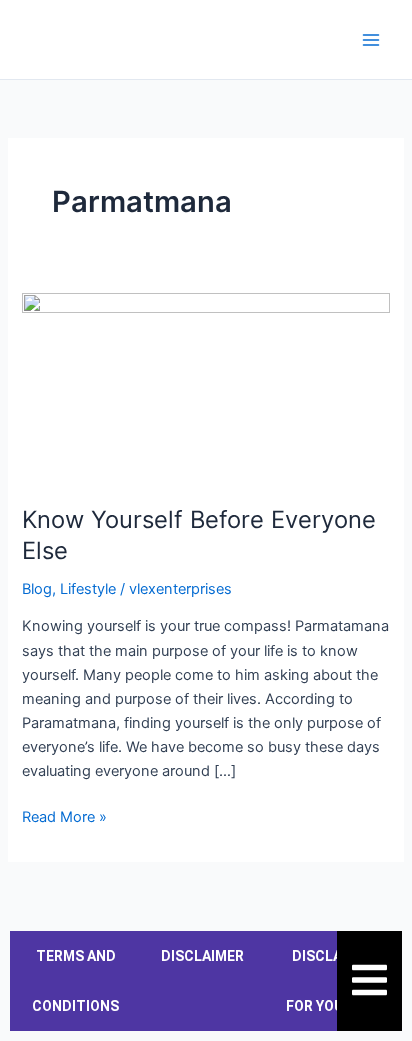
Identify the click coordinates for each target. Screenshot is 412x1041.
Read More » (64, 815)
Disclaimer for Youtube (333, 981)
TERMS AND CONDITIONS (75, 981)
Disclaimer (202, 956)
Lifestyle (88, 589)
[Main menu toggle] (371, 40)
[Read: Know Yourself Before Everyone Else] (205, 387)
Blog (37, 589)
